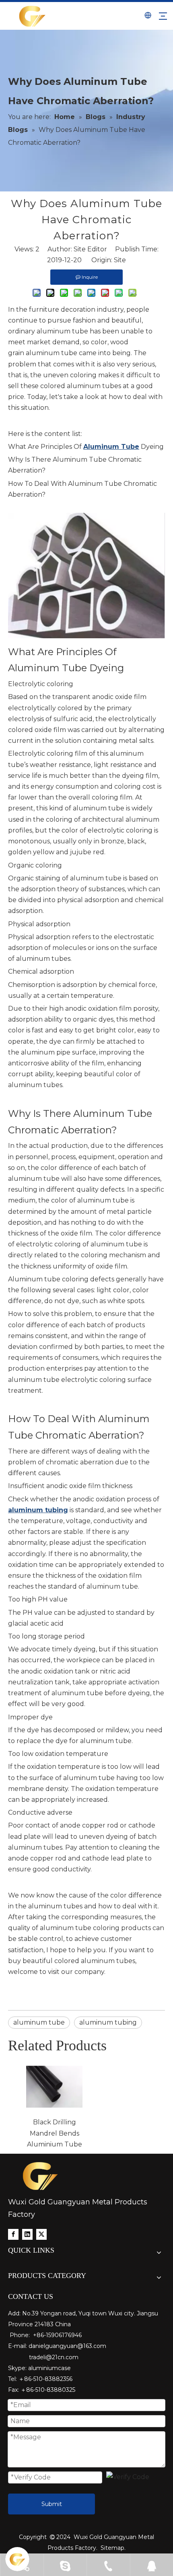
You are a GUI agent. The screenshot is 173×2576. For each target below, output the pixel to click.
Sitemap (112, 2548)
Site (120, 260)
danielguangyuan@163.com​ (67, 2346)
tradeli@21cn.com (54, 2357)
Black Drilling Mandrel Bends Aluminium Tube (55, 2133)
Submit (52, 2504)
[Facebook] (13, 2234)
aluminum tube (39, 2022)
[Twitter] (41, 2234)
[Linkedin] (27, 2234)
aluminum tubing (108, 2022)
